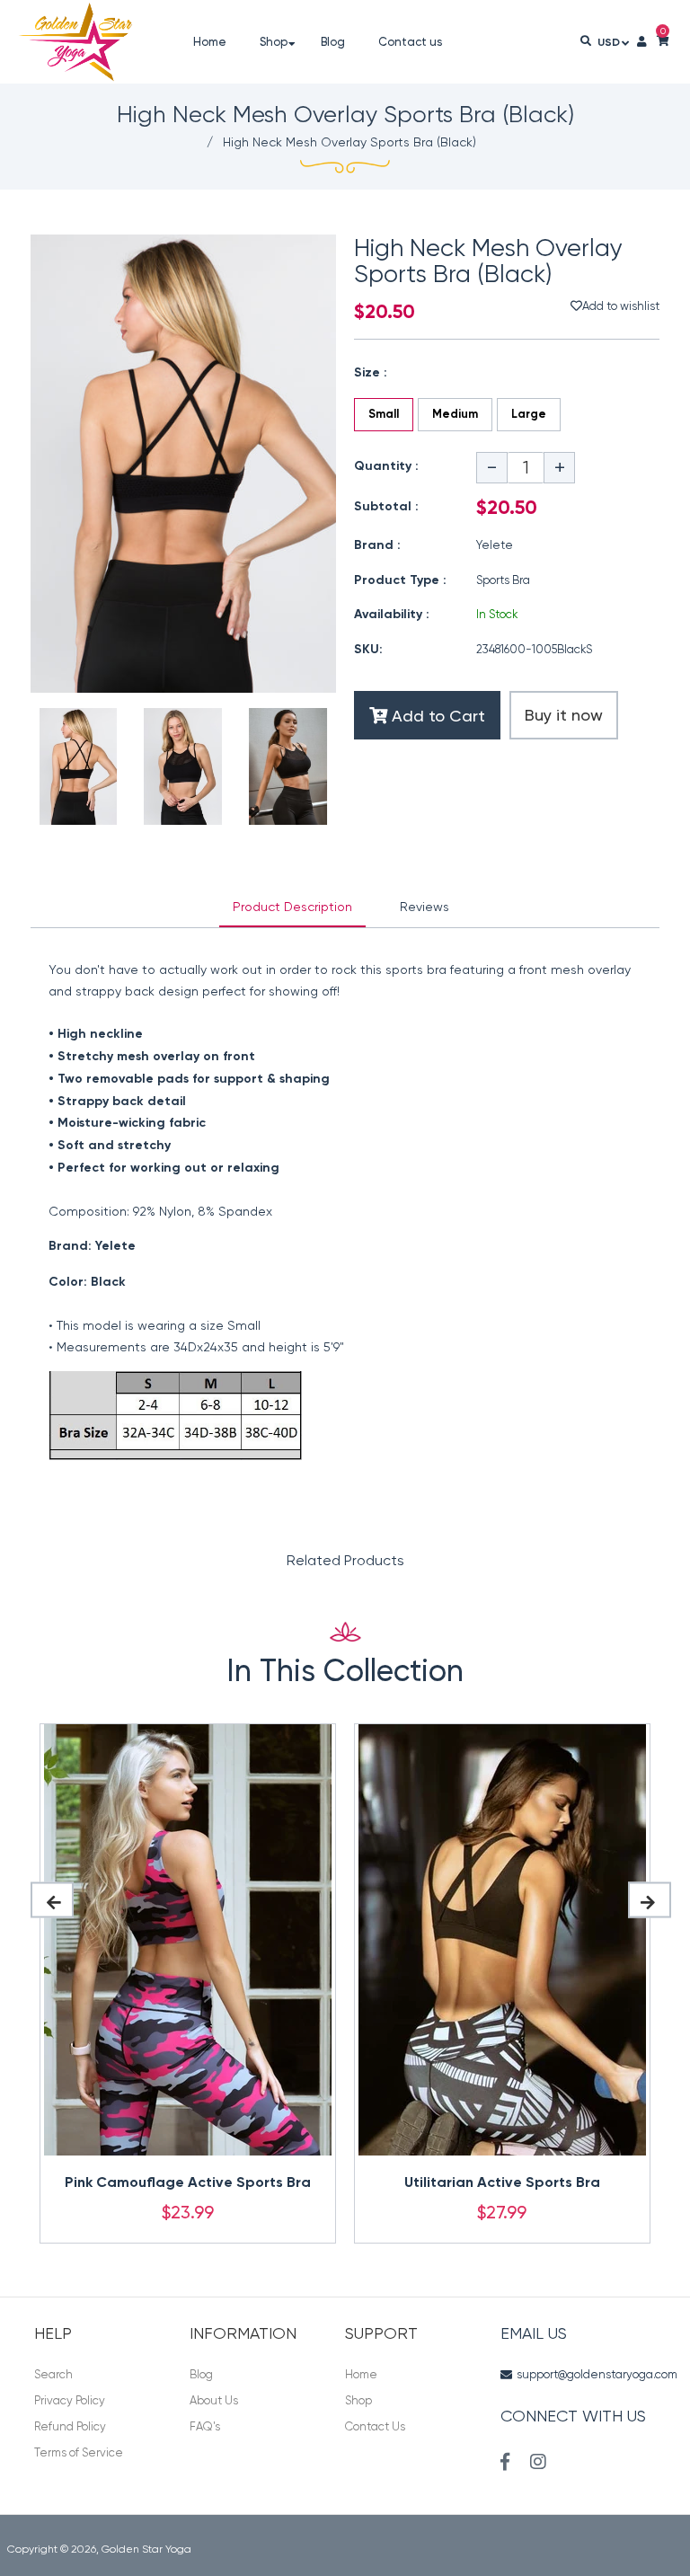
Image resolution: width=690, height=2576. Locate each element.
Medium (455, 415)
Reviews (425, 907)
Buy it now (564, 715)
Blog (201, 2374)
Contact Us (375, 2426)
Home (361, 2374)
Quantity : (386, 466)
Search (53, 2374)
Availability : (392, 615)
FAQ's (205, 2426)
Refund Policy (70, 2426)
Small (384, 415)
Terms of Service (79, 2452)
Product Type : (400, 580)
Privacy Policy (70, 2400)
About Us (214, 2400)
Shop (358, 2400)
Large (529, 415)
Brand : (377, 545)
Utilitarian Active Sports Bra (502, 2183)
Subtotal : (386, 507)
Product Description (292, 907)
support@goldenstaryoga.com (597, 2374)
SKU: (368, 650)
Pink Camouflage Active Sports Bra (188, 2183)
